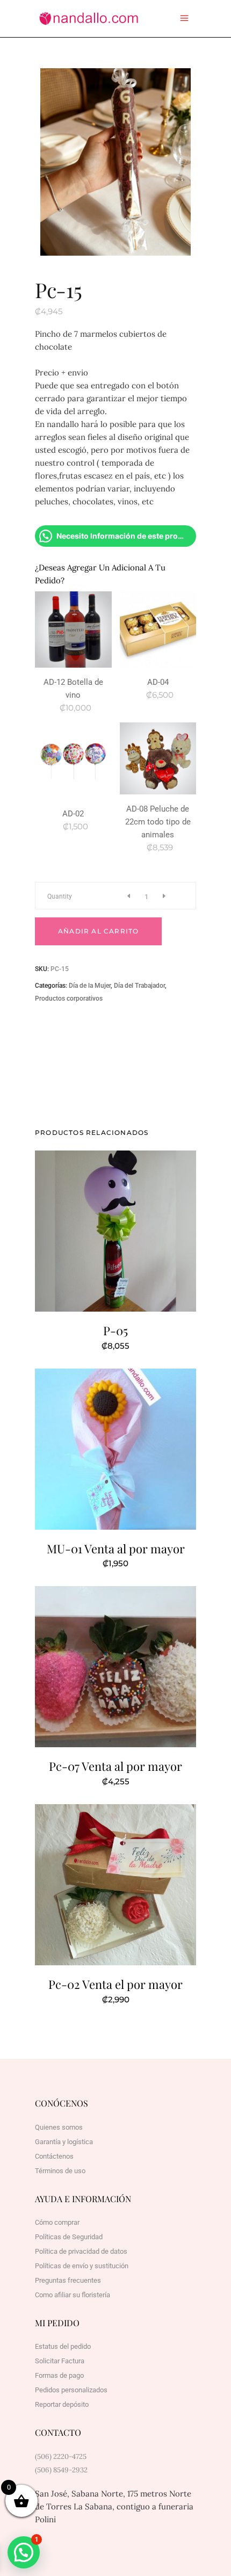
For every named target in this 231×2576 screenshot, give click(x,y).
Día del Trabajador (139, 986)
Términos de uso (60, 2171)
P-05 (115, 1330)
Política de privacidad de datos (81, 2251)
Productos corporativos (69, 998)
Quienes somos (59, 2127)
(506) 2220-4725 (61, 2456)
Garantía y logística (64, 2142)
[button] (24, 2552)
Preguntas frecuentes (68, 2280)
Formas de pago (59, 2375)
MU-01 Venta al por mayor (116, 1549)
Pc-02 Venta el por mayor (115, 1984)
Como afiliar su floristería (73, 2295)
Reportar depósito (62, 2404)
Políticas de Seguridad (69, 2237)
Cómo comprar (57, 2222)
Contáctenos (54, 2156)
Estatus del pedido (63, 2346)
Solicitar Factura (60, 2361)
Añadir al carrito (98, 931)
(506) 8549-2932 (61, 2470)
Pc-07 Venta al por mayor (115, 1766)
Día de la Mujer (90, 986)
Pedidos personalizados (71, 2390)
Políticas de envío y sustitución (82, 2266)
